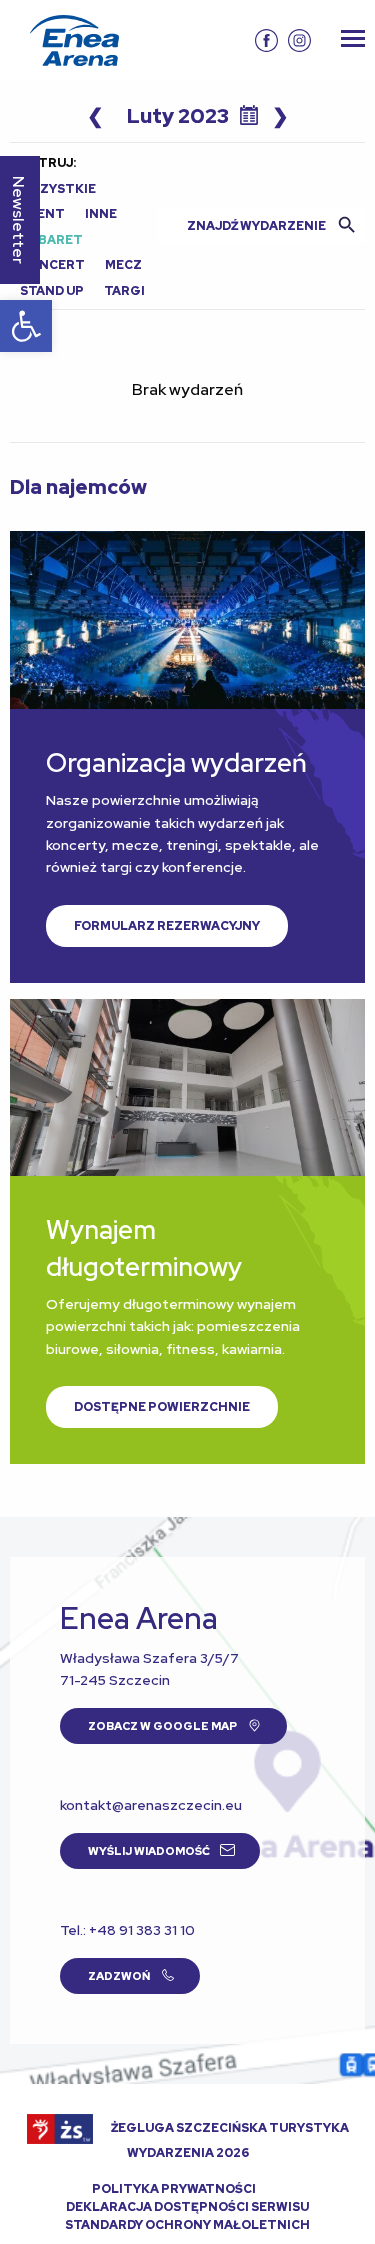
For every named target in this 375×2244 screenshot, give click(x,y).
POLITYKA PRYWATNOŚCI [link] (174, 2189)
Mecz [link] (123, 265)
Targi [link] (124, 291)
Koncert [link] (52, 265)
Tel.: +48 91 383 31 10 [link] (127, 1930)
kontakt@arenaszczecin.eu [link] (151, 1805)
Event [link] (42, 214)
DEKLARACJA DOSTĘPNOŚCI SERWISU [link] (187, 2207)
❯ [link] (280, 116)
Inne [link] (101, 214)
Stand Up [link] (52, 291)
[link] (26, 326)
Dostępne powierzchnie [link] (162, 1407)
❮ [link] (95, 116)
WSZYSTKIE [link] (58, 189)
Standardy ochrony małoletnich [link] (187, 2225)
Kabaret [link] (51, 240)
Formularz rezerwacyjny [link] (167, 926)
